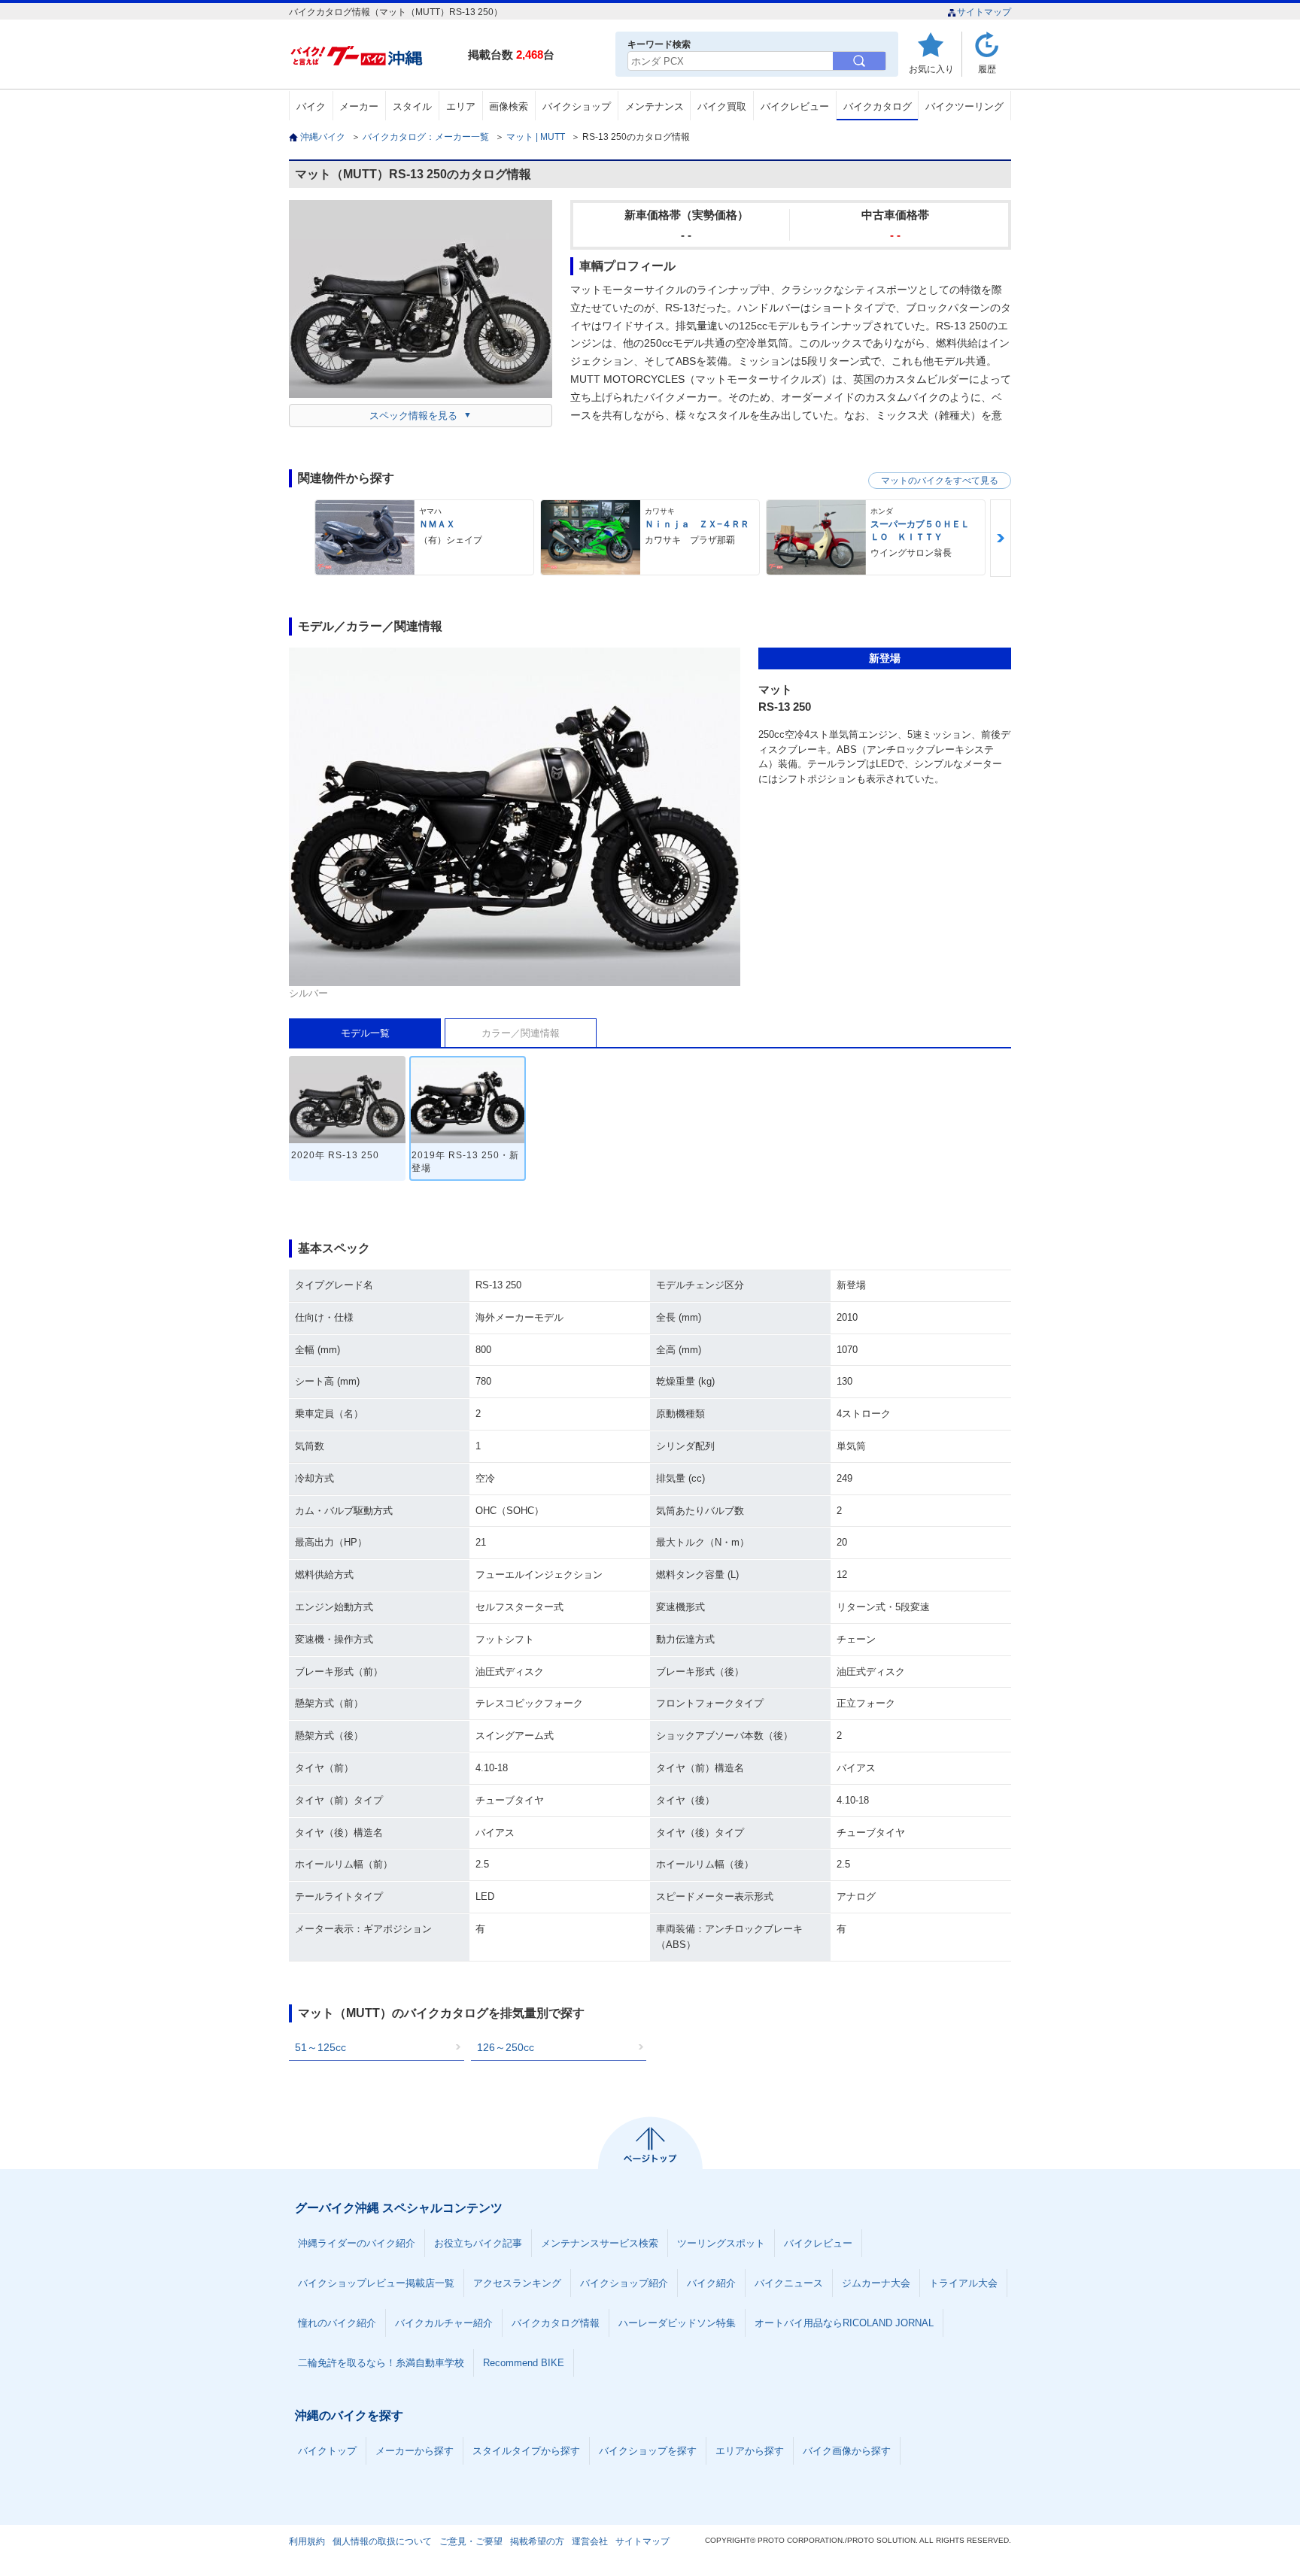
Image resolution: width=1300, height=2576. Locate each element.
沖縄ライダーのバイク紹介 (357, 2243)
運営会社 (590, 2541)
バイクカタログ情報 (556, 2323)
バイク (311, 106)
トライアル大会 (963, 2283)
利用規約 (307, 2541)
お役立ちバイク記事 (478, 2243)
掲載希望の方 (537, 2541)
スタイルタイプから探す (526, 2451)
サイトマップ (984, 12)
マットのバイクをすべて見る (940, 481)
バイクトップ (327, 2451)
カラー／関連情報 (521, 1033)
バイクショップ (577, 106)
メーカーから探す (415, 2451)
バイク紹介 (711, 2283)
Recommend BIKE (524, 2363)
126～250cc (506, 2047)
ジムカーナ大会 (876, 2283)
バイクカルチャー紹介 (444, 2323)
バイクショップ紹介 (624, 2283)
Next (1001, 538)
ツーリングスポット (721, 2243)
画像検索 (509, 106)
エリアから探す (750, 2451)
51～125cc (320, 2047)
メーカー (359, 106)
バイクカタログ (878, 106)
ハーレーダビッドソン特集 (677, 2323)
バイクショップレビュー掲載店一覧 (376, 2283)
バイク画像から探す (847, 2451)
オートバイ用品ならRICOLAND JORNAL (844, 2323)
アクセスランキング (517, 2283)
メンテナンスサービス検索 (600, 2243)
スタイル (412, 106)
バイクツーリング (964, 106)
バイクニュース (789, 2283)
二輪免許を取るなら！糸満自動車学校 (381, 2363)
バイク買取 (722, 106)
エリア (461, 106)
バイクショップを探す (648, 2451)
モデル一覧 (365, 1033)
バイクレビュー (795, 106)
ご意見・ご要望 (471, 2541)
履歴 (987, 69)
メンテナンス (655, 106)
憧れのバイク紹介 (337, 2323)
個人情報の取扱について (382, 2541)
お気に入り (931, 69)
